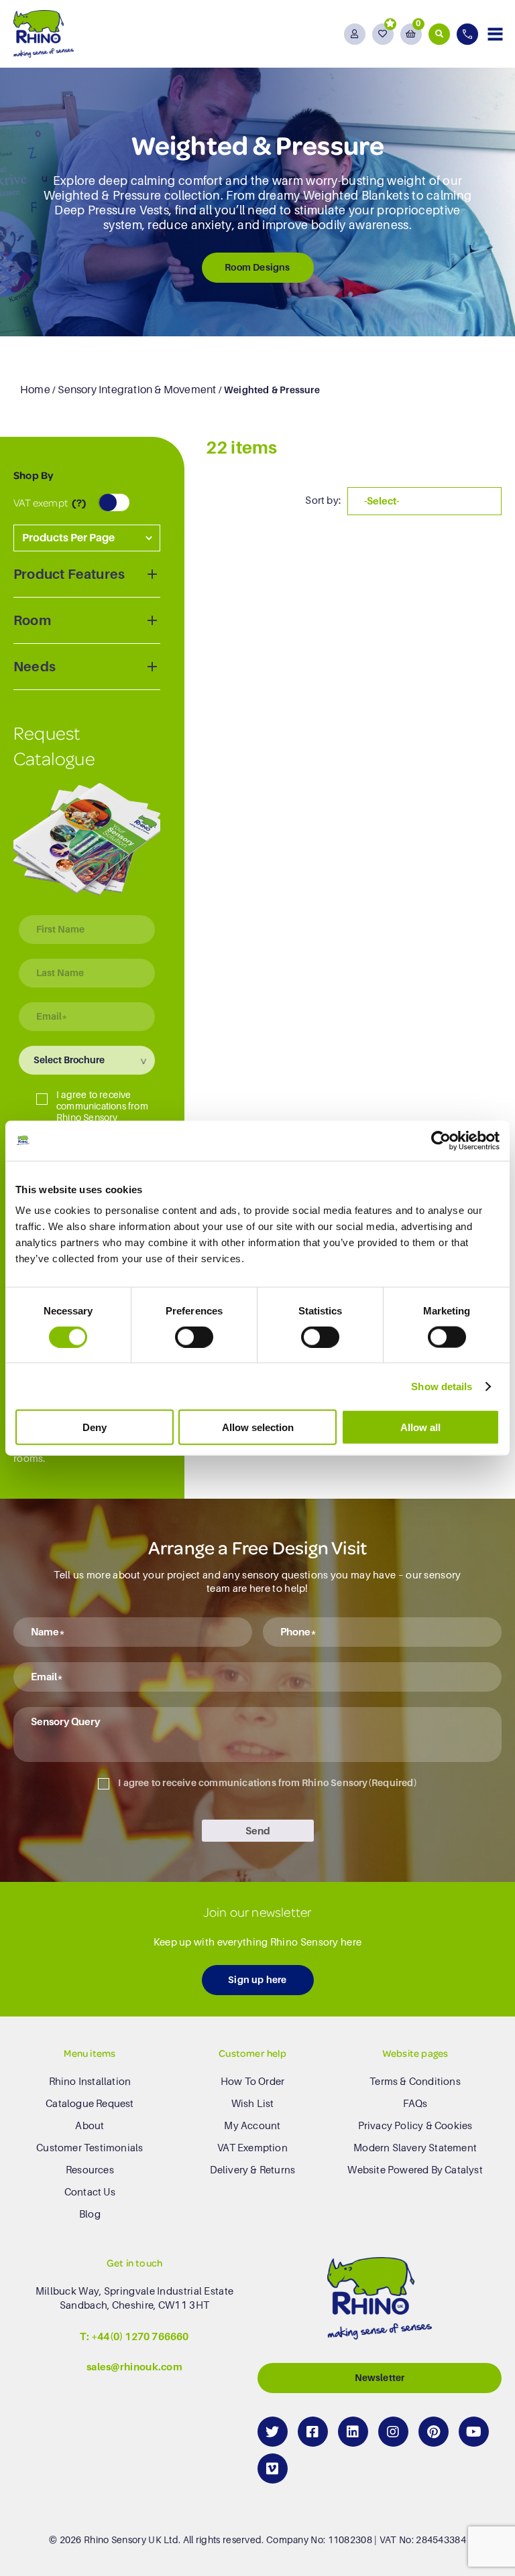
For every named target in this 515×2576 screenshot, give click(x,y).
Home (35, 390)
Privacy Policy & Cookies (415, 2125)
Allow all (420, 1427)
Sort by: (323, 500)
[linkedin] (353, 2431)
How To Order (252, 2081)
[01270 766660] (469, 34)
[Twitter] (273, 2431)
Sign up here (257, 1980)
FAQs (415, 2103)
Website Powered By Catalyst (415, 2169)
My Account (252, 2125)
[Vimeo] (273, 2468)
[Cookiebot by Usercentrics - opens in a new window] (441, 1140)
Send (258, 1831)
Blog (90, 2214)
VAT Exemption (252, 2147)
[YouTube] (474, 2431)
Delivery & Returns (253, 2169)
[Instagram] (393, 2431)
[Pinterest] (434, 2431)
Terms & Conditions (415, 2081)
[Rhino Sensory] (44, 34)
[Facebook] (313, 2431)
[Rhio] (380, 2301)
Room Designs (257, 267)
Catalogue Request (90, 2103)
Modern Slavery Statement (415, 2147)
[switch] (194, 1337)
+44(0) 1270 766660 (140, 2336)
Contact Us (90, 2191)
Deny (95, 1427)
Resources (90, 2169)
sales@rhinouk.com (134, 2366)
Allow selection (258, 1427)
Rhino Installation (90, 2081)
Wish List (253, 2103)
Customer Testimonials (90, 2147)
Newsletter (380, 2377)
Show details (442, 1386)
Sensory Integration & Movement (137, 390)
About (90, 2125)
